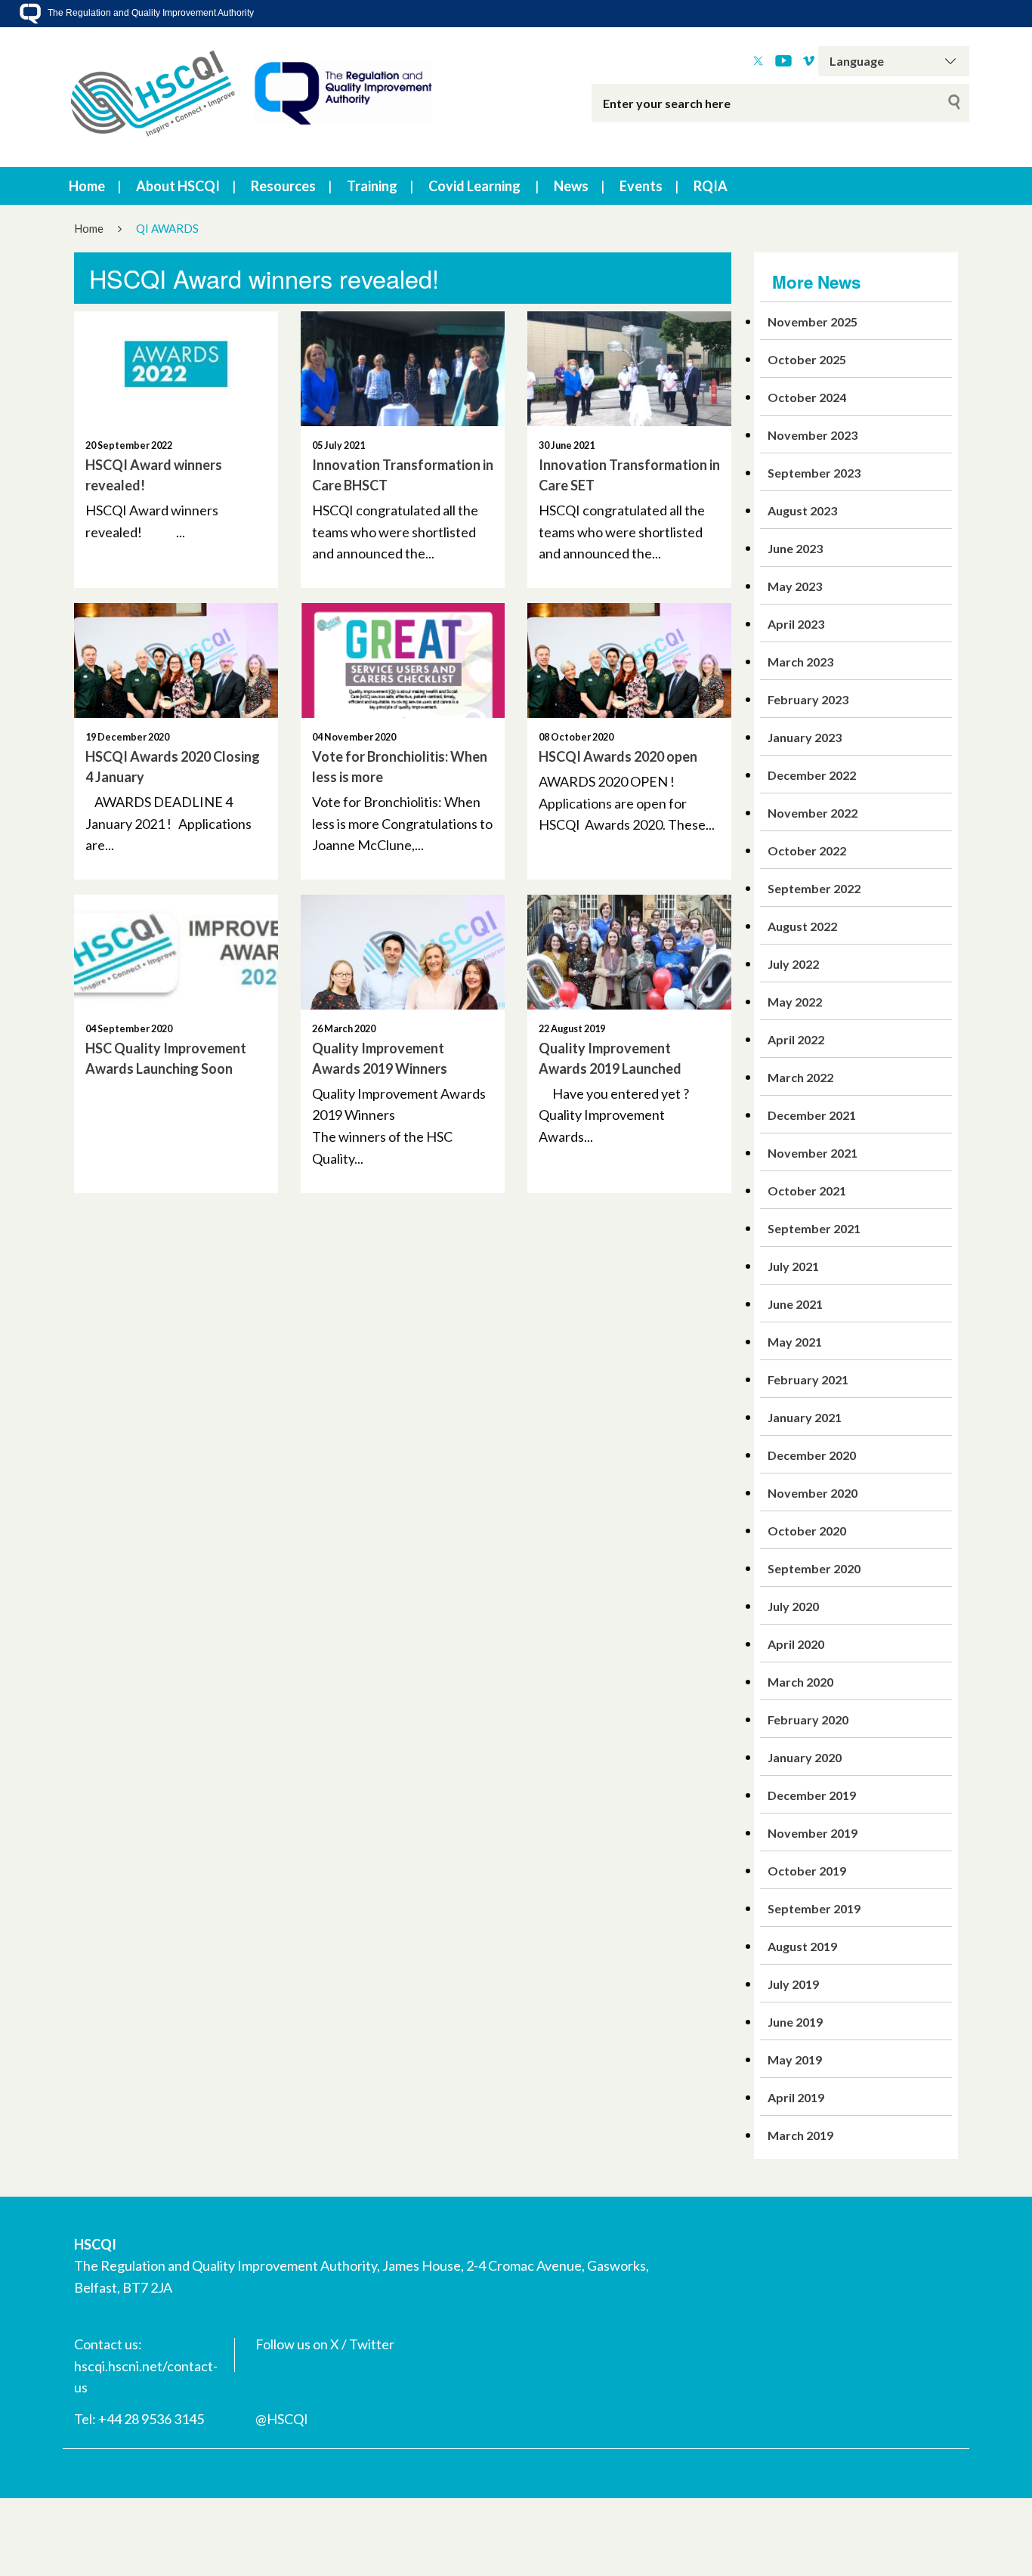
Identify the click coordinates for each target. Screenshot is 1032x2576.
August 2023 (802, 510)
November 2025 (813, 322)
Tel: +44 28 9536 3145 (139, 2419)
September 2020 (814, 1568)
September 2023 (814, 473)
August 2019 (802, 1946)
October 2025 (807, 359)
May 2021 (795, 1342)
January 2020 (805, 1757)
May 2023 (795, 586)
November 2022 (813, 813)
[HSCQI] (252, 97)
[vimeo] (809, 61)
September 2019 (814, 1908)
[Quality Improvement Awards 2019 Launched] (629, 952)
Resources (283, 186)
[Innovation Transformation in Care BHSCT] (403, 369)
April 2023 (796, 624)
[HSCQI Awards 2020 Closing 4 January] (176, 660)
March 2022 (800, 1077)
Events (641, 186)
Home (87, 186)
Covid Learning (474, 186)
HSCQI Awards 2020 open (618, 756)
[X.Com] (758, 61)
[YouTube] (783, 61)
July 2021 (793, 1266)
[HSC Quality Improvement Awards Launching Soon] (176, 952)
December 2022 (812, 775)
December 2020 (812, 1455)
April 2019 (796, 2097)
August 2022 (802, 926)
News (571, 186)
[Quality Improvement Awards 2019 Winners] (403, 952)
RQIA (711, 186)
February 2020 (808, 1719)
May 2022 (795, 1002)
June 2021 (795, 1304)
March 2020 (800, 1682)
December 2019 (812, 1795)
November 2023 (813, 435)
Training (372, 186)
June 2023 (795, 548)
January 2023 (805, 737)
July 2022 (793, 964)
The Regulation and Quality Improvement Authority (150, 13)
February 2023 (808, 699)
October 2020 (807, 1531)
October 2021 (807, 1191)
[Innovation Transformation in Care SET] (629, 369)
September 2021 (814, 1228)
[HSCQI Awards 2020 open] (629, 660)
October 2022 (807, 850)
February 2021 (808, 1379)
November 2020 (813, 1493)
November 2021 (813, 1153)
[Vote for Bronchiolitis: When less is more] (403, 660)
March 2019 (800, 2135)
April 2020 (796, 1644)
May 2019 (795, 2060)
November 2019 (813, 1833)
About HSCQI (178, 186)
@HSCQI (282, 2419)
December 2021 (812, 1115)
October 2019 (807, 1871)
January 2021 (805, 1417)
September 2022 (814, 888)
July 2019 (793, 1984)
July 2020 (793, 1606)
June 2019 (795, 2022)
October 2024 (807, 397)
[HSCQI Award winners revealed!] (176, 369)
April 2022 (796, 1039)
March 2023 (800, 662)
